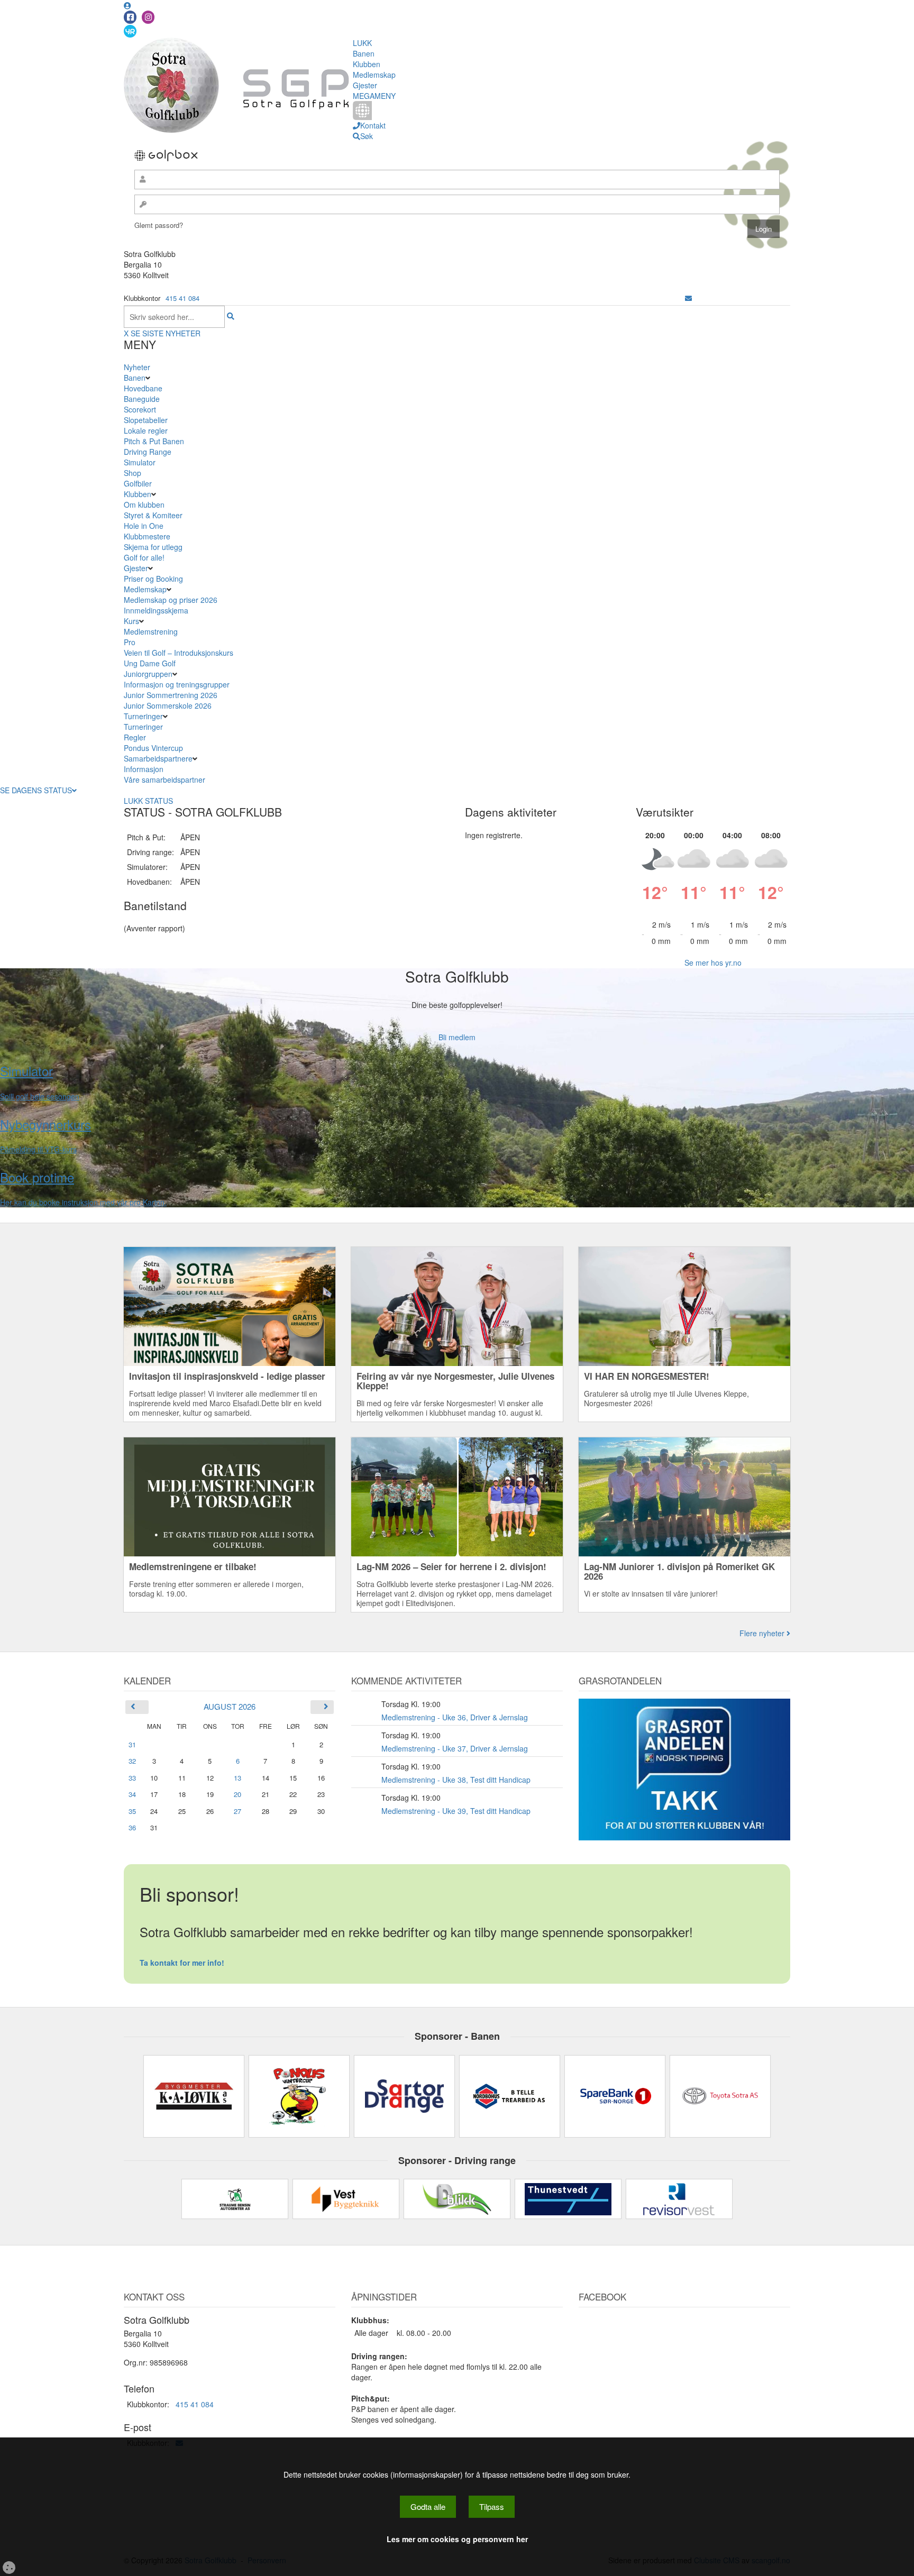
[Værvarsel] (130, 31)
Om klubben (144, 505)
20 (237, 1794)
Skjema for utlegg (153, 547)
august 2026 (230, 1706)
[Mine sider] (127, 5)
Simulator (140, 462)
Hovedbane (143, 388)
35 (132, 1811)
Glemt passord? (159, 225)
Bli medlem (457, 1037)
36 (132, 1827)
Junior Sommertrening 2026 (171, 695)
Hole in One (144, 526)
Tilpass (492, 2506)
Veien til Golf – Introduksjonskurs (179, 653)
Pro (130, 642)
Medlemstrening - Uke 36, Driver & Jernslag (455, 1717)
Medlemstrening (151, 631)
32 (132, 1761)
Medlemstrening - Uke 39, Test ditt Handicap (456, 1811)
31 (132, 1744)
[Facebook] (130, 17)
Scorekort (140, 409)
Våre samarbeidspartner (164, 780)
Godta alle (428, 2506)
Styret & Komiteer (153, 515)
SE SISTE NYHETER (166, 333)
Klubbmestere (147, 536)
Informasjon (144, 769)
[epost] (688, 298)
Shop (132, 473)
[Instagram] (148, 17)
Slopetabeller (146, 420)
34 (132, 1794)
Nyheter (137, 367)
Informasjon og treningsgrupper (177, 684)
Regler (135, 737)
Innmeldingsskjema (156, 610)
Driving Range (148, 452)
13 (237, 1778)
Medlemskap (374, 75)
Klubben (367, 64)
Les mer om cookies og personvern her (457, 2539)
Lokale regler (146, 430)
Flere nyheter (763, 1633)
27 (237, 1811)
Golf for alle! (144, 557)
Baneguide (142, 399)
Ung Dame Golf (150, 663)
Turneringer (143, 716)
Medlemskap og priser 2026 (171, 600)
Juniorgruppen (148, 674)
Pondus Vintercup (153, 748)
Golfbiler (138, 483)
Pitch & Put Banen (154, 441)
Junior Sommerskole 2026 (168, 705)
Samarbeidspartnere (158, 758)
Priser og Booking (153, 579)
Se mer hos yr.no (713, 962)
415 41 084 (182, 298)
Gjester (365, 85)
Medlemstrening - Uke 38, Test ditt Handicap (456, 1780)
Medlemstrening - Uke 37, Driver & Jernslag (455, 1748)
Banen (364, 53)
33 (132, 1778)
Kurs (131, 621)
